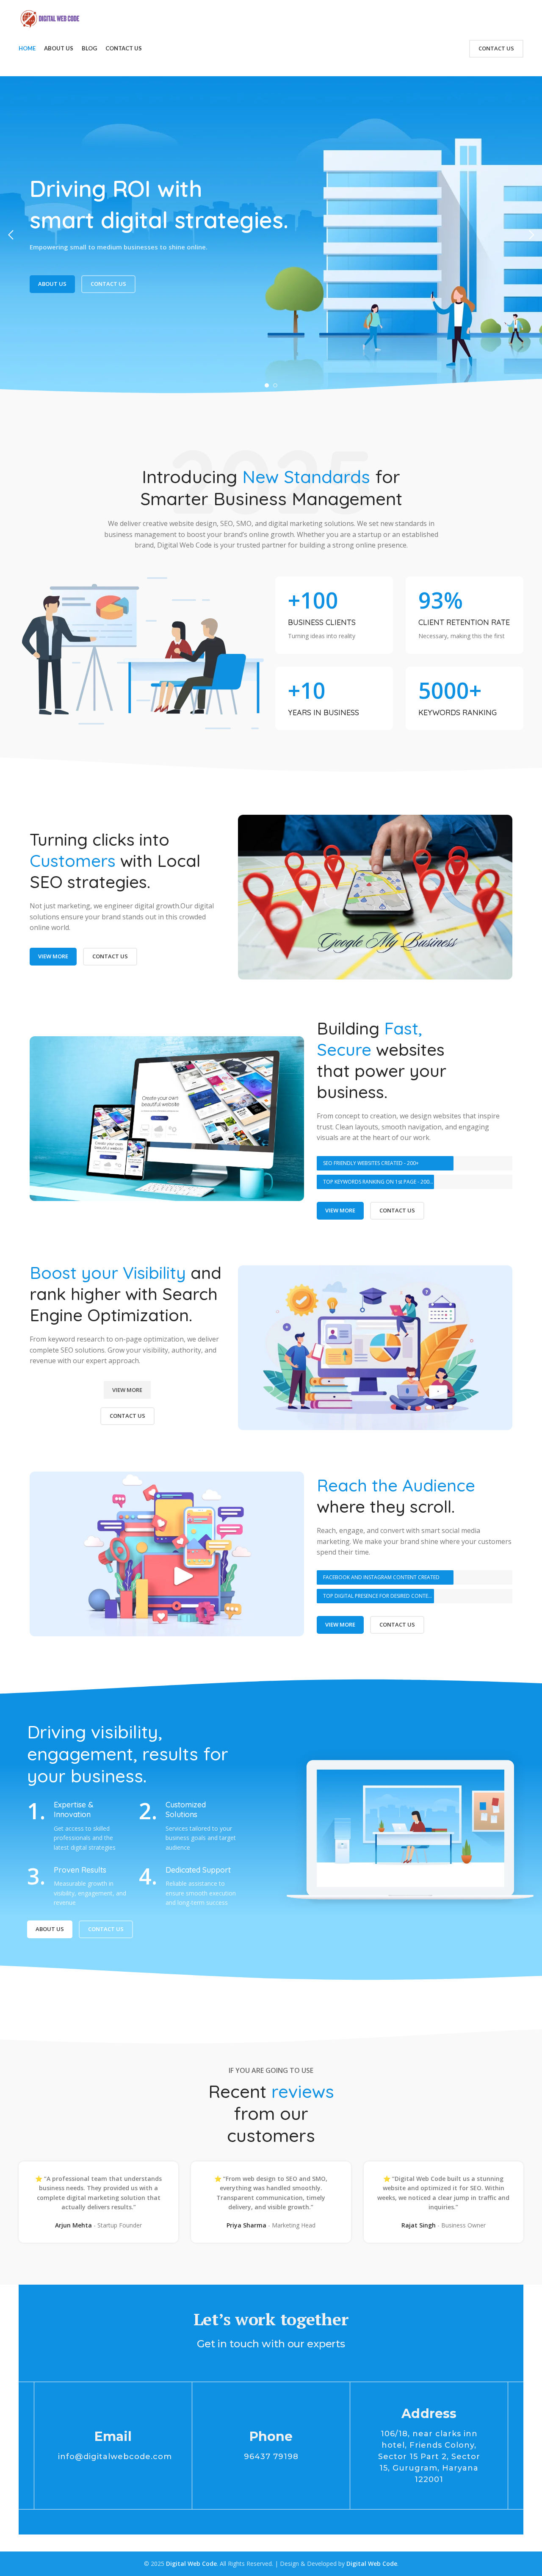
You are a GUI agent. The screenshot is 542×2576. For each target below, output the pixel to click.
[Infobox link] (334, 615)
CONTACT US (496, 48)
